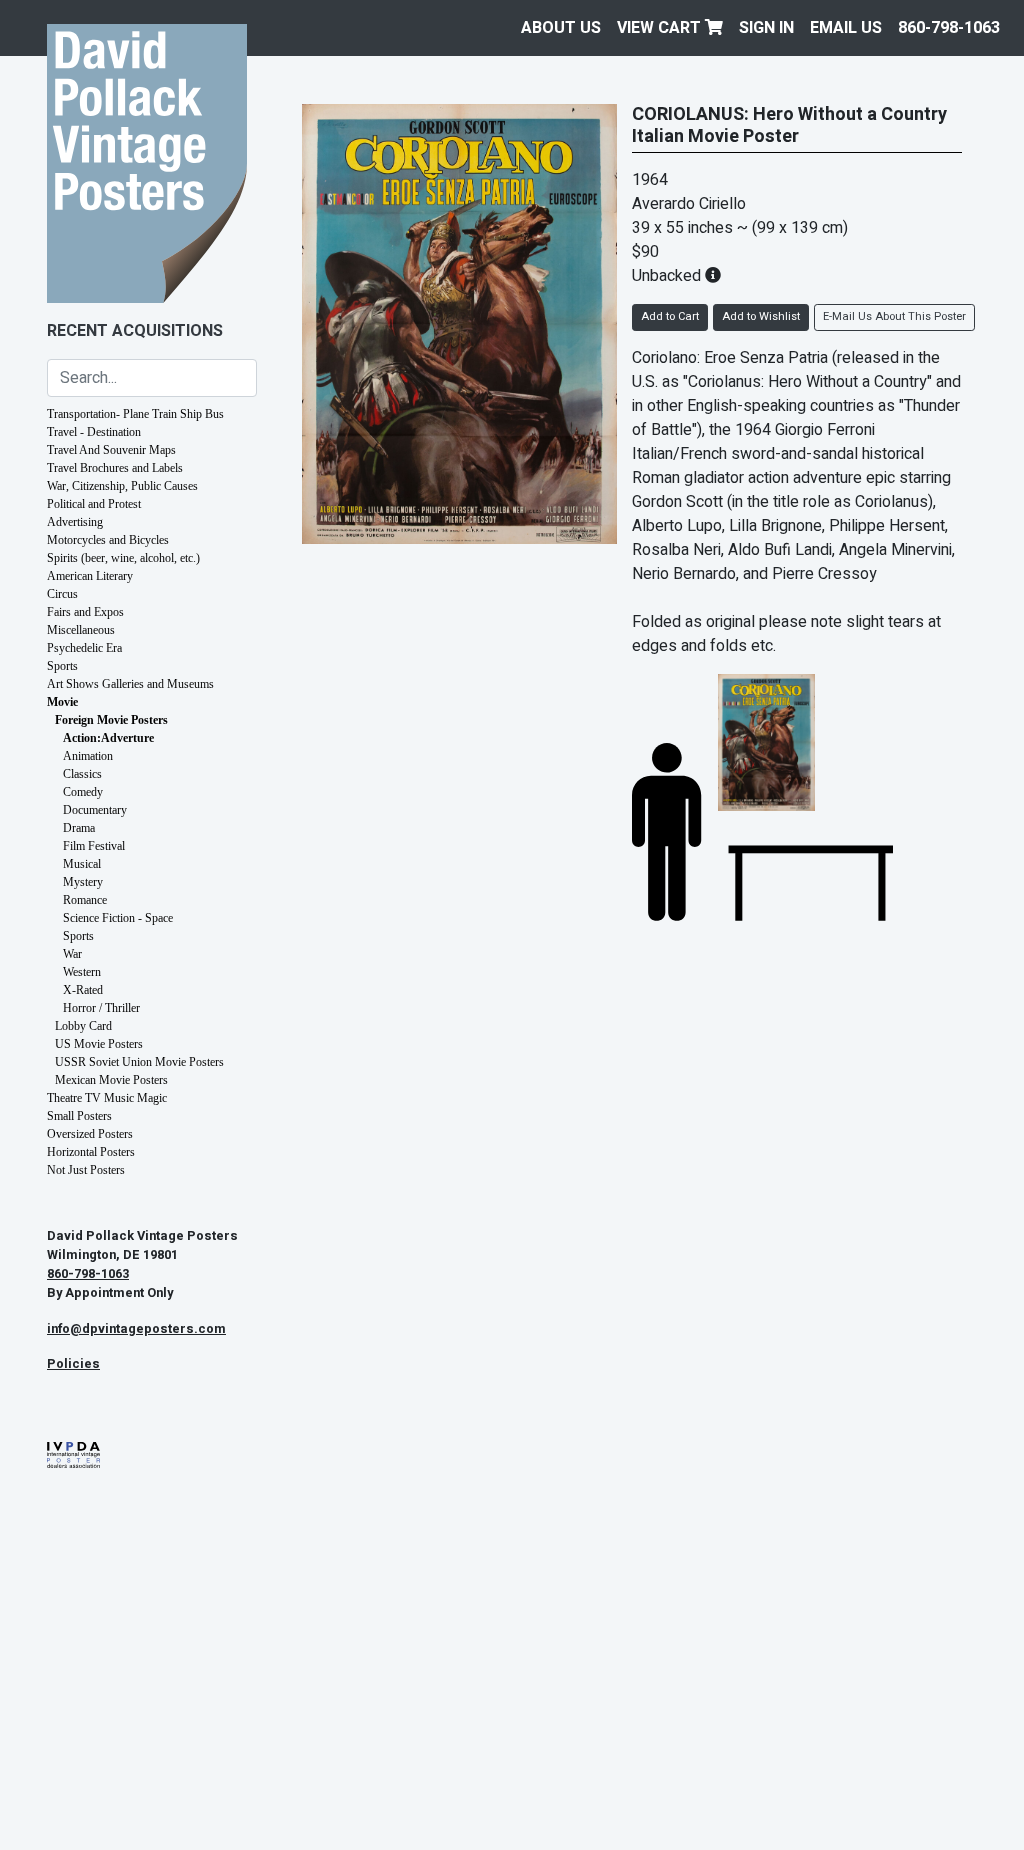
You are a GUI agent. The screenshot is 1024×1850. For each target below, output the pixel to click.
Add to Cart (670, 316)
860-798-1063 (949, 28)
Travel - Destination (94, 432)
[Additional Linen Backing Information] (713, 276)
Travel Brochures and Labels (115, 468)
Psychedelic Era (84, 648)
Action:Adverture (108, 738)
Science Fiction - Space (118, 918)
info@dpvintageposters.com (136, 1329)
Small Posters (79, 1116)
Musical (82, 864)
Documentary (95, 810)
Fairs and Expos (85, 612)
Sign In (766, 28)
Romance (85, 900)
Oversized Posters (90, 1134)
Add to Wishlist (761, 316)
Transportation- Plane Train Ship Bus (135, 414)
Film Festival (94, 846)
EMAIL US (846, 28)
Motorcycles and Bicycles (108, 540)
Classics (82, 774)
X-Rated (83, 990)
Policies (73, 1364)
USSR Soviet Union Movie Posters (139, 1062)
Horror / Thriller (101, 1008)
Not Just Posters (86, 1170)
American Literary (90, 576)
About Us (561, 28)
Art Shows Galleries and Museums (130, 684)
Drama (79, 828)
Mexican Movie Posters (111, 1080)
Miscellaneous (81, 630)
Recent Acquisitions (135, 331)
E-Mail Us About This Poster (894, 316)
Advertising (75, 522)
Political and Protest (94, 504)
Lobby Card (83, 1026)
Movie (62, 702)
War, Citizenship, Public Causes (122, 486)
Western (82, 972)
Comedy (83, 792)
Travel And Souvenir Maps (111, 450)
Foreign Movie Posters (111, 720)
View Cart (661, 28)
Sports (62, 666)
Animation (88, 756)
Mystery (83, 882)
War (72, 954)
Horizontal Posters (91, 1152)
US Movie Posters (99, 1044)
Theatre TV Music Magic (107, 1098)
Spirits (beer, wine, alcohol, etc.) (123, 558)
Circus (62, 594)
